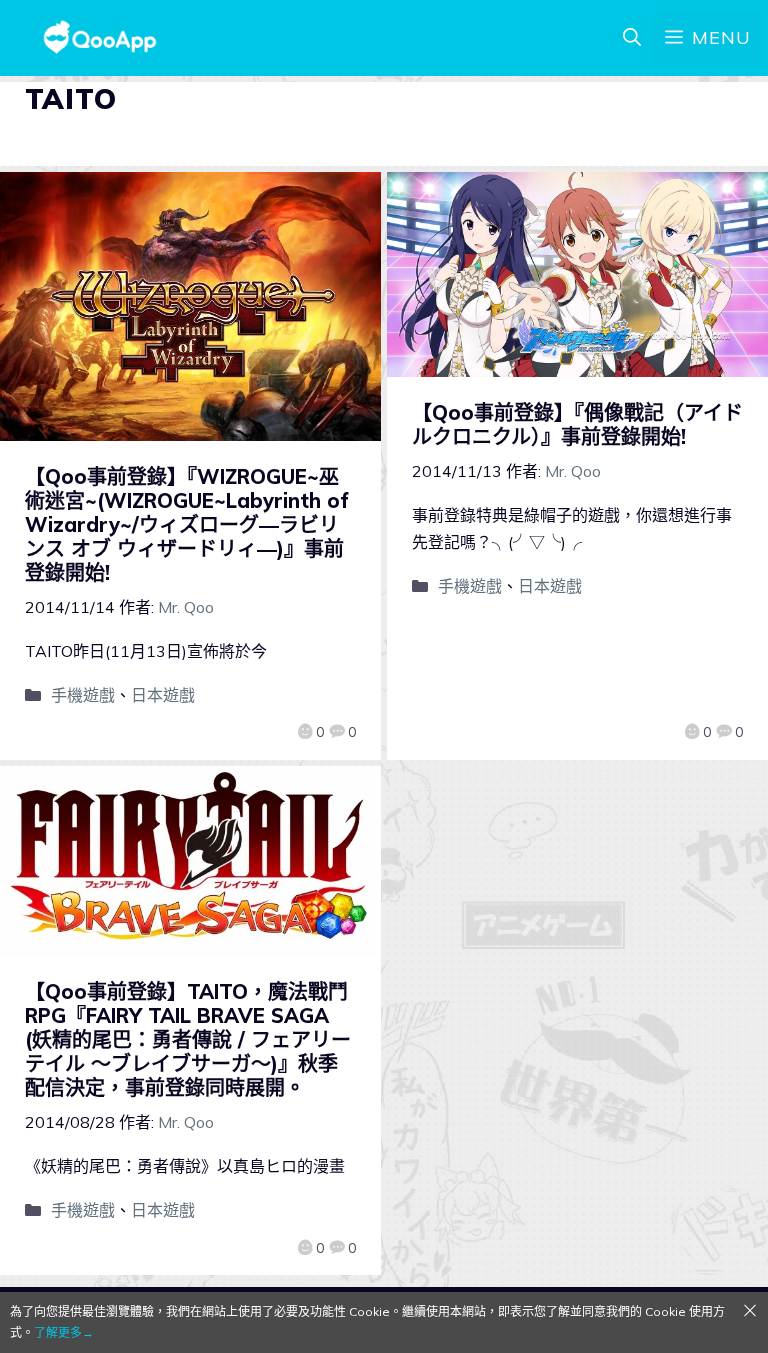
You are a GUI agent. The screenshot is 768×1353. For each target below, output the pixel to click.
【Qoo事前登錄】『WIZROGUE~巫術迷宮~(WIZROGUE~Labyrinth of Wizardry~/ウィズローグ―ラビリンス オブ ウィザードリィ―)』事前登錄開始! (187, 524)
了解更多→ (64, 1332)
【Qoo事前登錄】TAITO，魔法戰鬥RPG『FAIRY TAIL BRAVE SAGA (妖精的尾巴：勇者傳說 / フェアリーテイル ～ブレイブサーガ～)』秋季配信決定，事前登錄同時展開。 (188, 1039)
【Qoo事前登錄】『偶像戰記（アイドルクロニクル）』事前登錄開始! (577, 424)
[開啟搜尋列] (632, 38)
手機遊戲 (83, 695)
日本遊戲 (163, 695)
